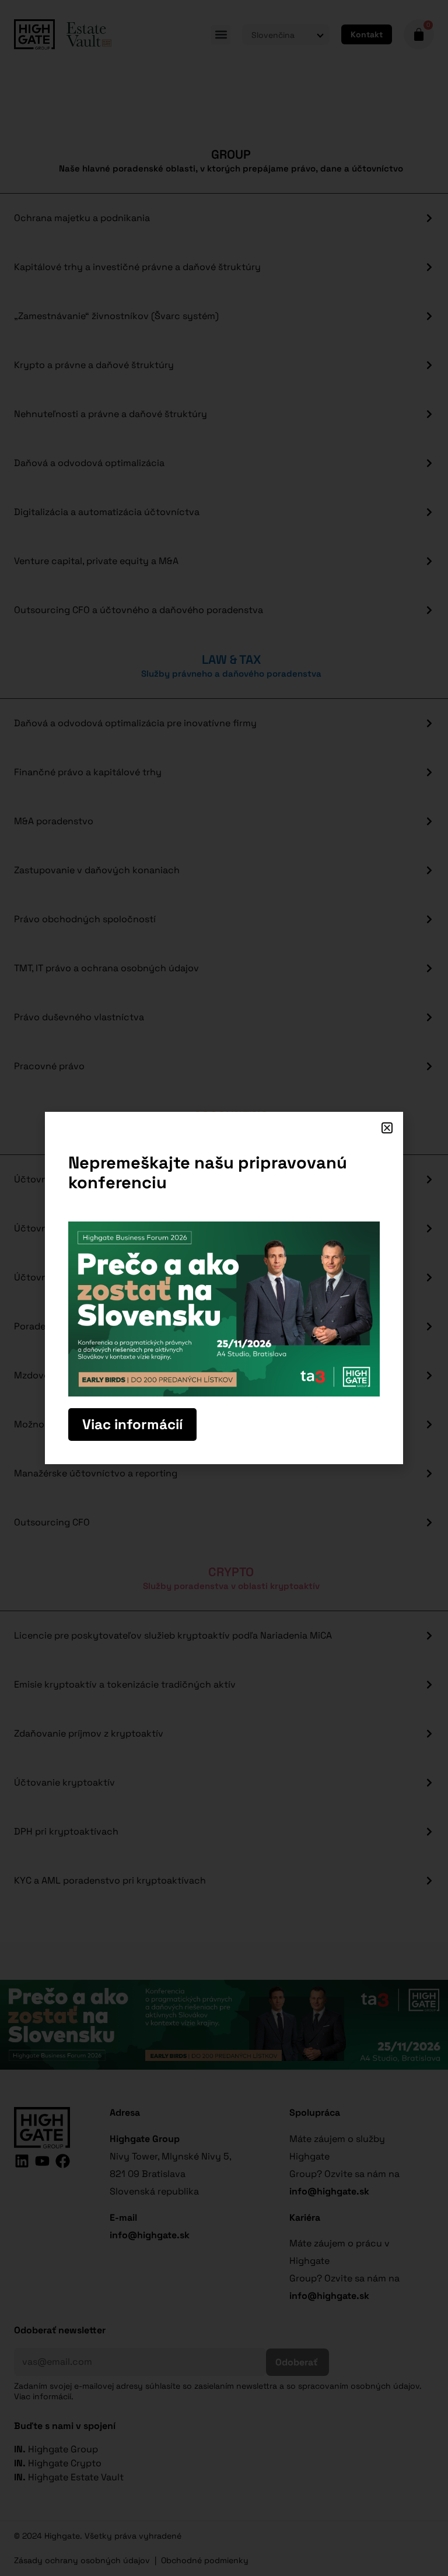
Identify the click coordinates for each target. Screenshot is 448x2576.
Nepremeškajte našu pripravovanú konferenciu (208, 1172)
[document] (224, 1288)
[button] (387, 1128)
